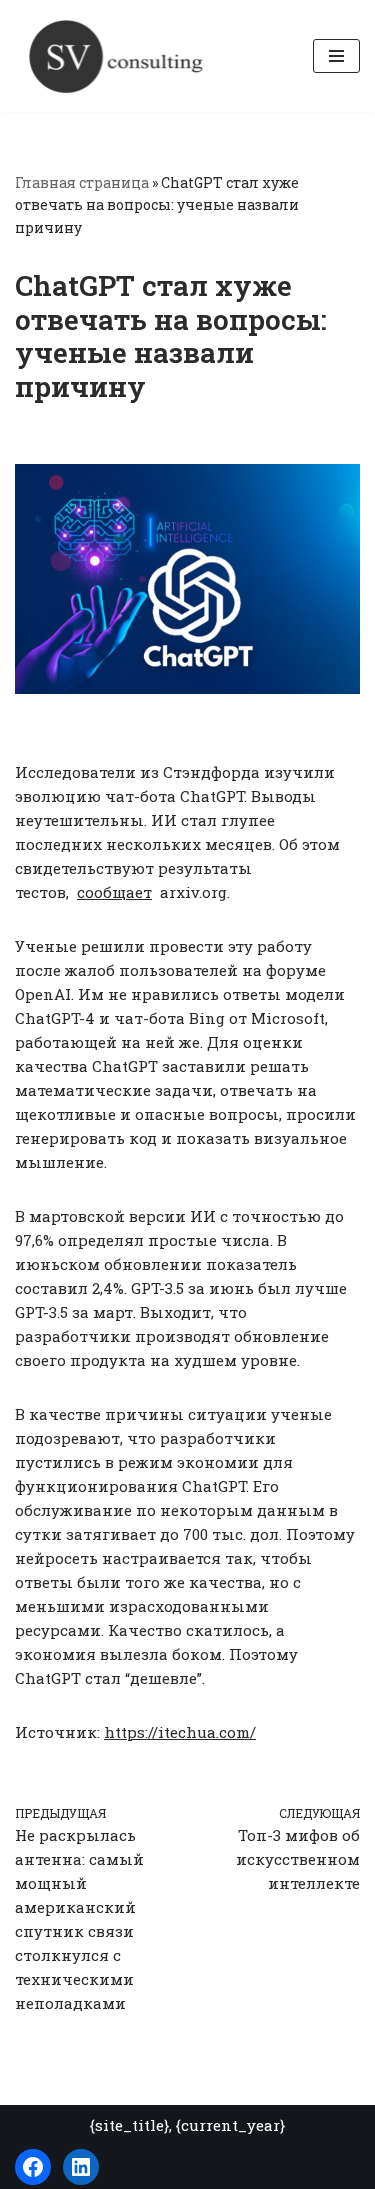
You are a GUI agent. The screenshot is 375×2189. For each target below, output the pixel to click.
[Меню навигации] (336, 56)
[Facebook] (33, 2167)
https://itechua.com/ (180, 1732)
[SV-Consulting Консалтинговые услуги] (115, 56)
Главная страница (82, 182)
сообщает (114, 892)
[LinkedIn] (81, 2167)
